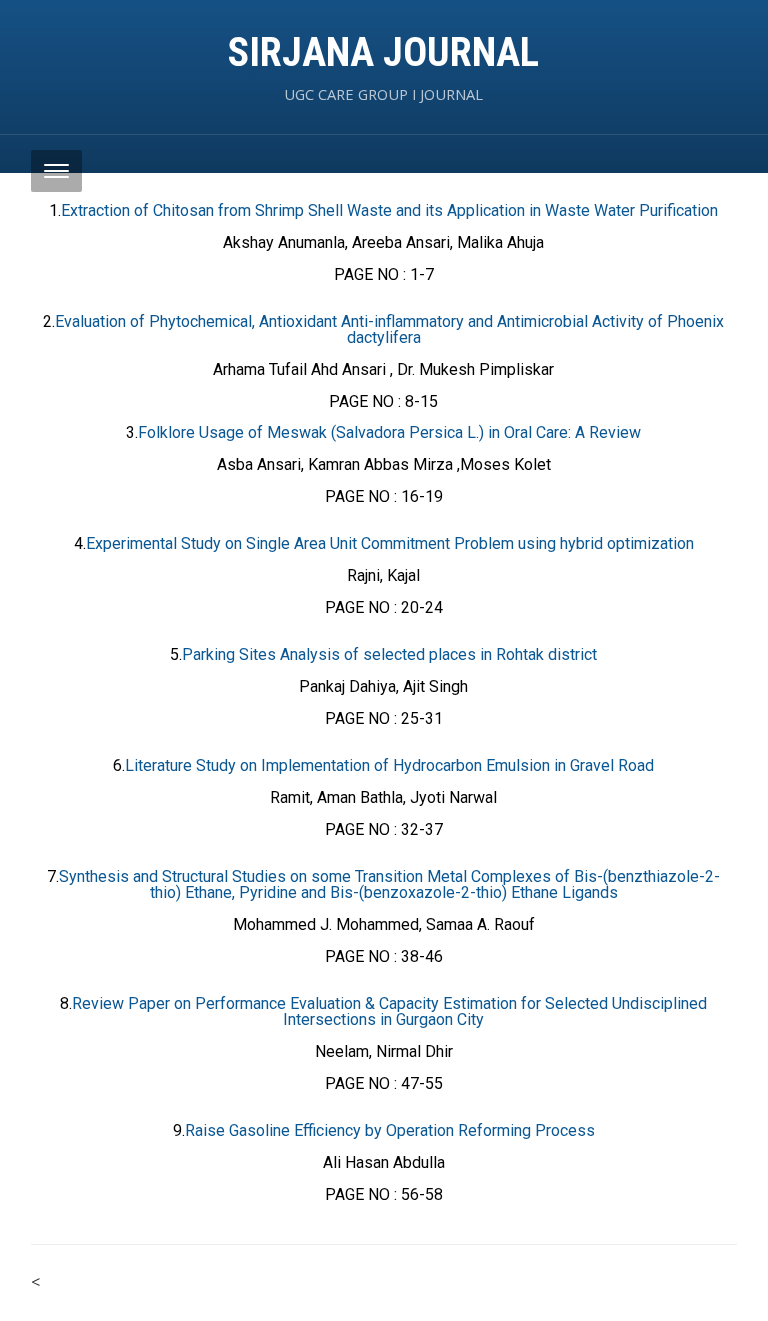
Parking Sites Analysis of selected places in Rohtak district (389, 654)
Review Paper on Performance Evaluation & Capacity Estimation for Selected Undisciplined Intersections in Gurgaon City (389, 1011)
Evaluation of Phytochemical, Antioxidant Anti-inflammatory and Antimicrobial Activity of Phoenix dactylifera (389, 329)
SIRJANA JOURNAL (383, 52)
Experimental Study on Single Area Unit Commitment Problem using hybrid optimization (390, 543)
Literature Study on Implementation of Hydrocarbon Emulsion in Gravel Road (389, 765)
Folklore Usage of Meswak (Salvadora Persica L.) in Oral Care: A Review (389, 432)
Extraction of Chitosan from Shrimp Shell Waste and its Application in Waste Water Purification (389, 210)
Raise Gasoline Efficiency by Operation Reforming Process (390, 1130)
